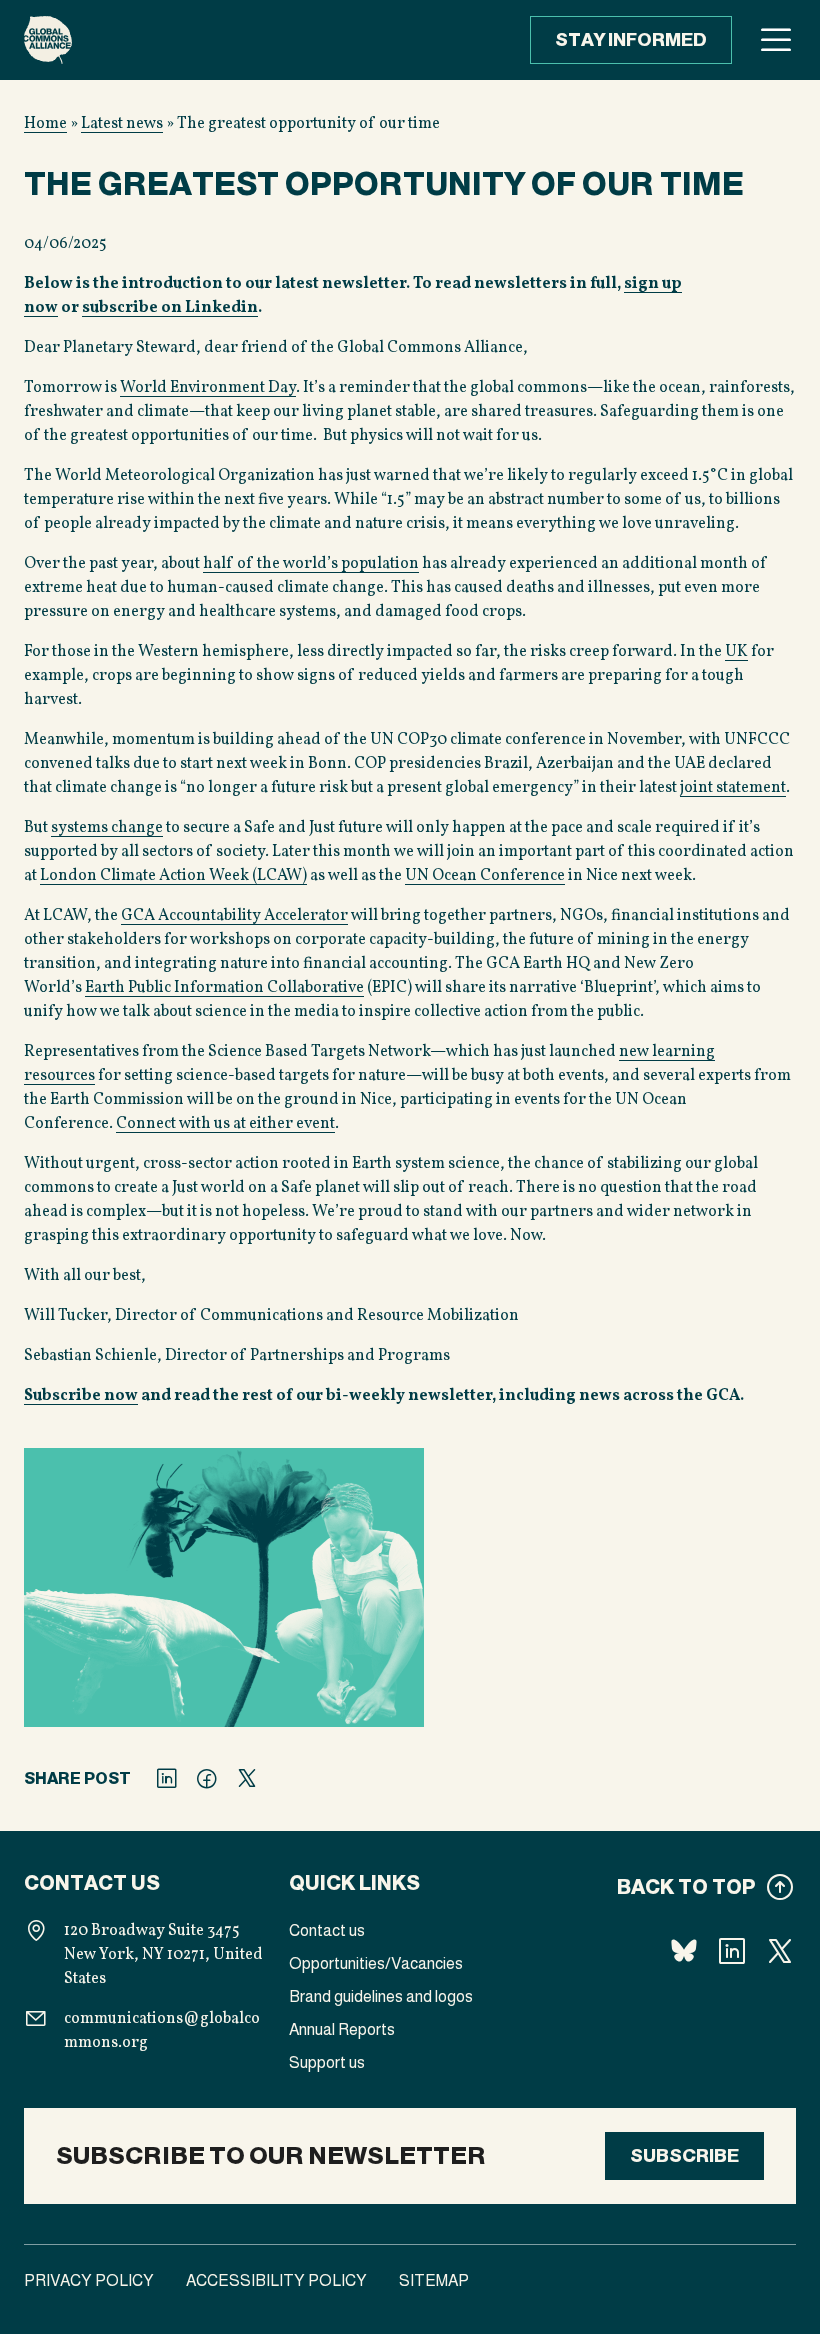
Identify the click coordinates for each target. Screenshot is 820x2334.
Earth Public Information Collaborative (224, 988)
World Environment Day (208, 388)
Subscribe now (81, 1396)
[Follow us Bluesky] (684, 1951)
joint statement (733, 788)
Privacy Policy (89, 2280)
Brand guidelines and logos (381, 1996)
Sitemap (434, 2280)
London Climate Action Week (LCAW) (173, 876)
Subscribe (684, 2156)
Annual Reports (342, 2029)
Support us (327, 2062)
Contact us (327, 1930)
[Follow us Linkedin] (732, 1951)
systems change (107, 828)
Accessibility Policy (276, 2280)
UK (736, 652)
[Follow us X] (780, 1951)
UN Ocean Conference (485, 876)
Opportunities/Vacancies (376, 1963)
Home (45, 124)
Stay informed (631, 40)
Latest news (122, 124)
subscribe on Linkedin (170, 308)
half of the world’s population (311, 564)
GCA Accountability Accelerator (234, 916)
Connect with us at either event (225, 1124)
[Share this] (167, 1779)
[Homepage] (48, 40)
